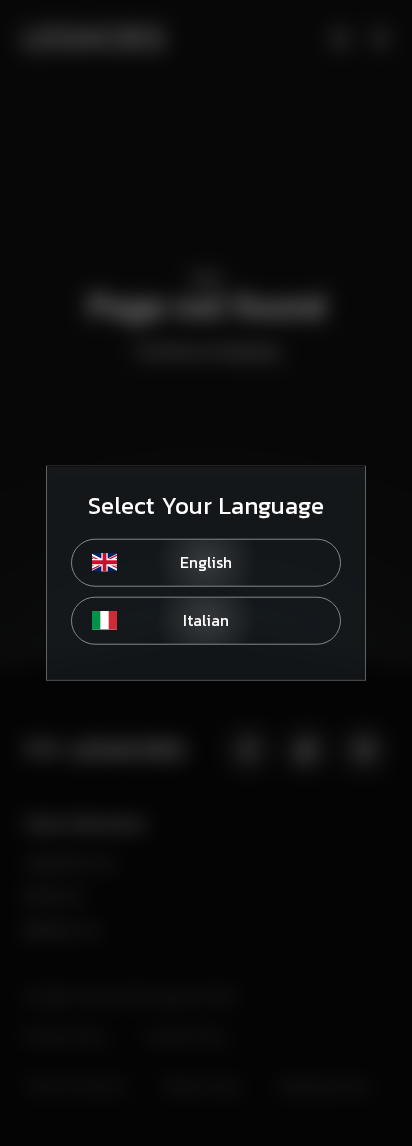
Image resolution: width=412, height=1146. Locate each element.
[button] (206, 562)
